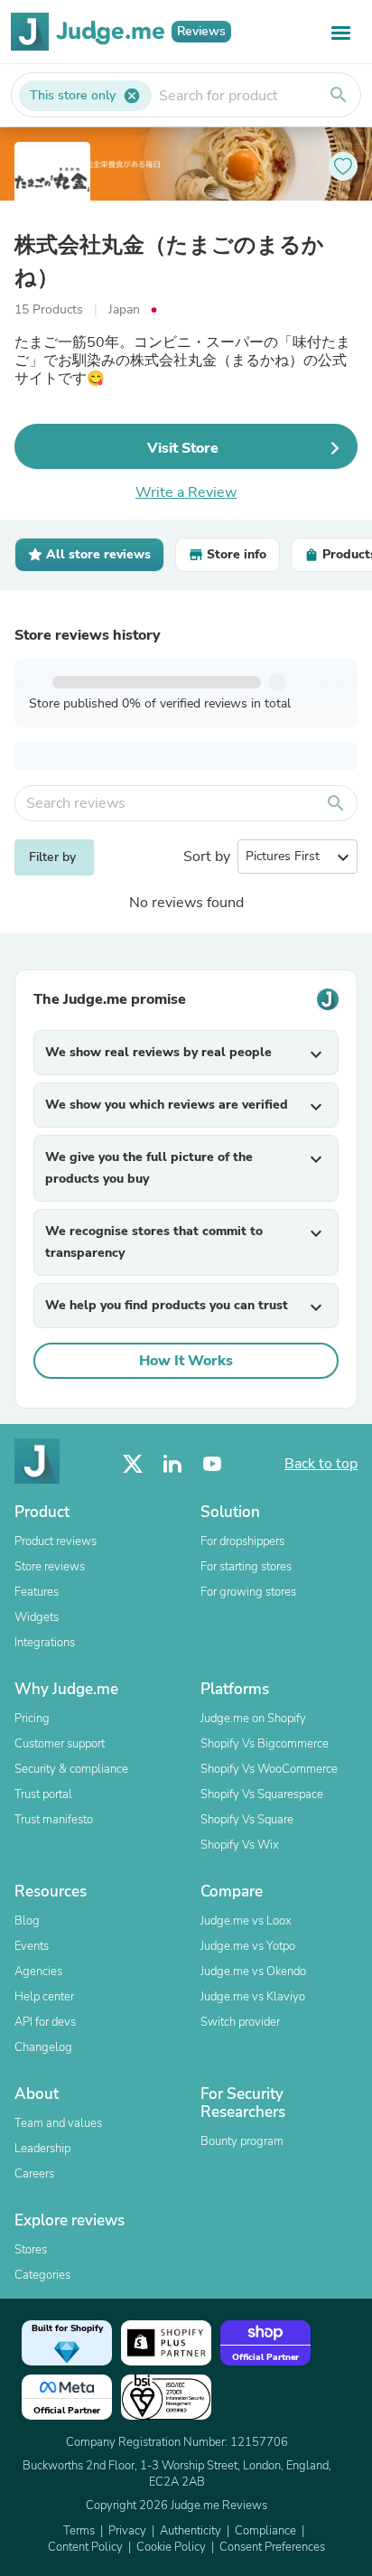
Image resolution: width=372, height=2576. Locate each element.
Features (37, 1592)
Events (32, 1946)
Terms (79, 2531)
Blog (27, 1921)
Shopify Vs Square (247, 1820)
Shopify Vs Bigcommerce (265, 1744)
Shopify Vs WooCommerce (269, 1769)
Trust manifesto (54, 1820)
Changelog (43, 2047)
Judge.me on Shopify (253, 1719)
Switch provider (240, 2022)
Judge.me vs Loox (246, 1921)
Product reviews (56, 1541)
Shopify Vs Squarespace (262, 1794)
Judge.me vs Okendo (253, 1972)
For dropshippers (242, 1541)
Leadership (42, 2149)
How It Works (186, 1361)
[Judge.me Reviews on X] (133, 1464)
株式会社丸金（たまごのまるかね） (169, 261)
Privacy (127, 2531)
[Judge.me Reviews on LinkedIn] (172, 1464)
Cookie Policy (171, 2547)
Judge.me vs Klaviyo (253, 1997)
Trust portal (43, 1794)
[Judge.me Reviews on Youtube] (212, 1464)
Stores (31, 2250)
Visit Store (183, 448)
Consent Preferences (272, 2547)
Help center (44, 1997)
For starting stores (246, 1567)
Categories (42, 2275)
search (339, 95)
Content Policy (85, 2547)
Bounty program (242, 2141)
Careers (34, 2174)
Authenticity (191, 2531)
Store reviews (50, 1567)
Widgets (37, 1617)
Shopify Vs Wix (240, 1845)
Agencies (38, 1972)
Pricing (32, 1719)
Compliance (265, 2531)
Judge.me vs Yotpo (248, 1946)
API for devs (45, 2022)
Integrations (45, 1643)
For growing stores (248, 1592)
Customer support (60, 1744)
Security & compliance (71, 1769)
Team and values (58, 2123)
